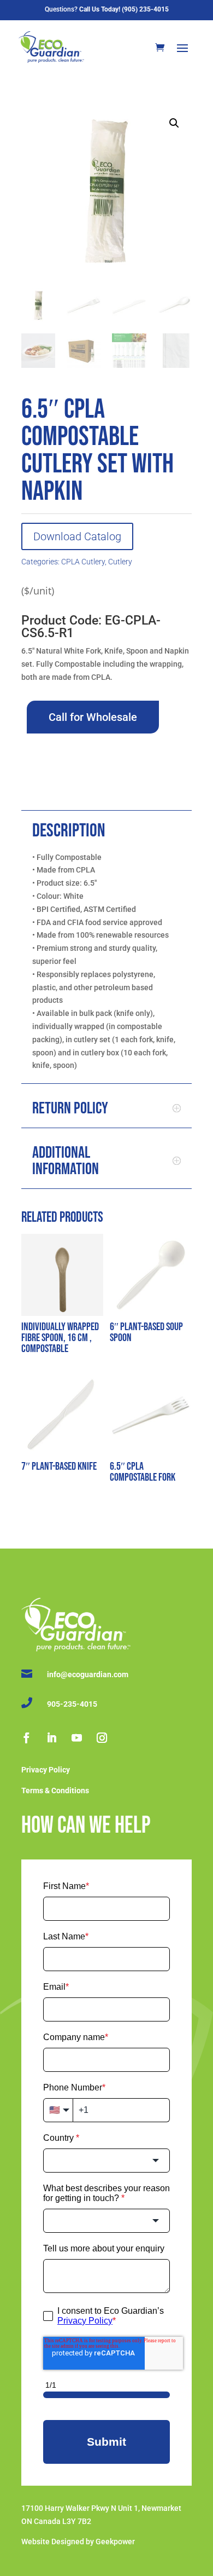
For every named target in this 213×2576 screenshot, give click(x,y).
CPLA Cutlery (83, 562)
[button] (174, 123)
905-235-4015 (72, 1704)
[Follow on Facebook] (26, 1738)
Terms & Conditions (55, 1791)
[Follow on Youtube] (76, 1738)
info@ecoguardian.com (88, 1674)
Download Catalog (77, 536)
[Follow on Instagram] (102, 1738)
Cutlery (120, 562)
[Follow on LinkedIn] (51, 1738)
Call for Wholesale (93, 717)
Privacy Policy (46, 1770)
